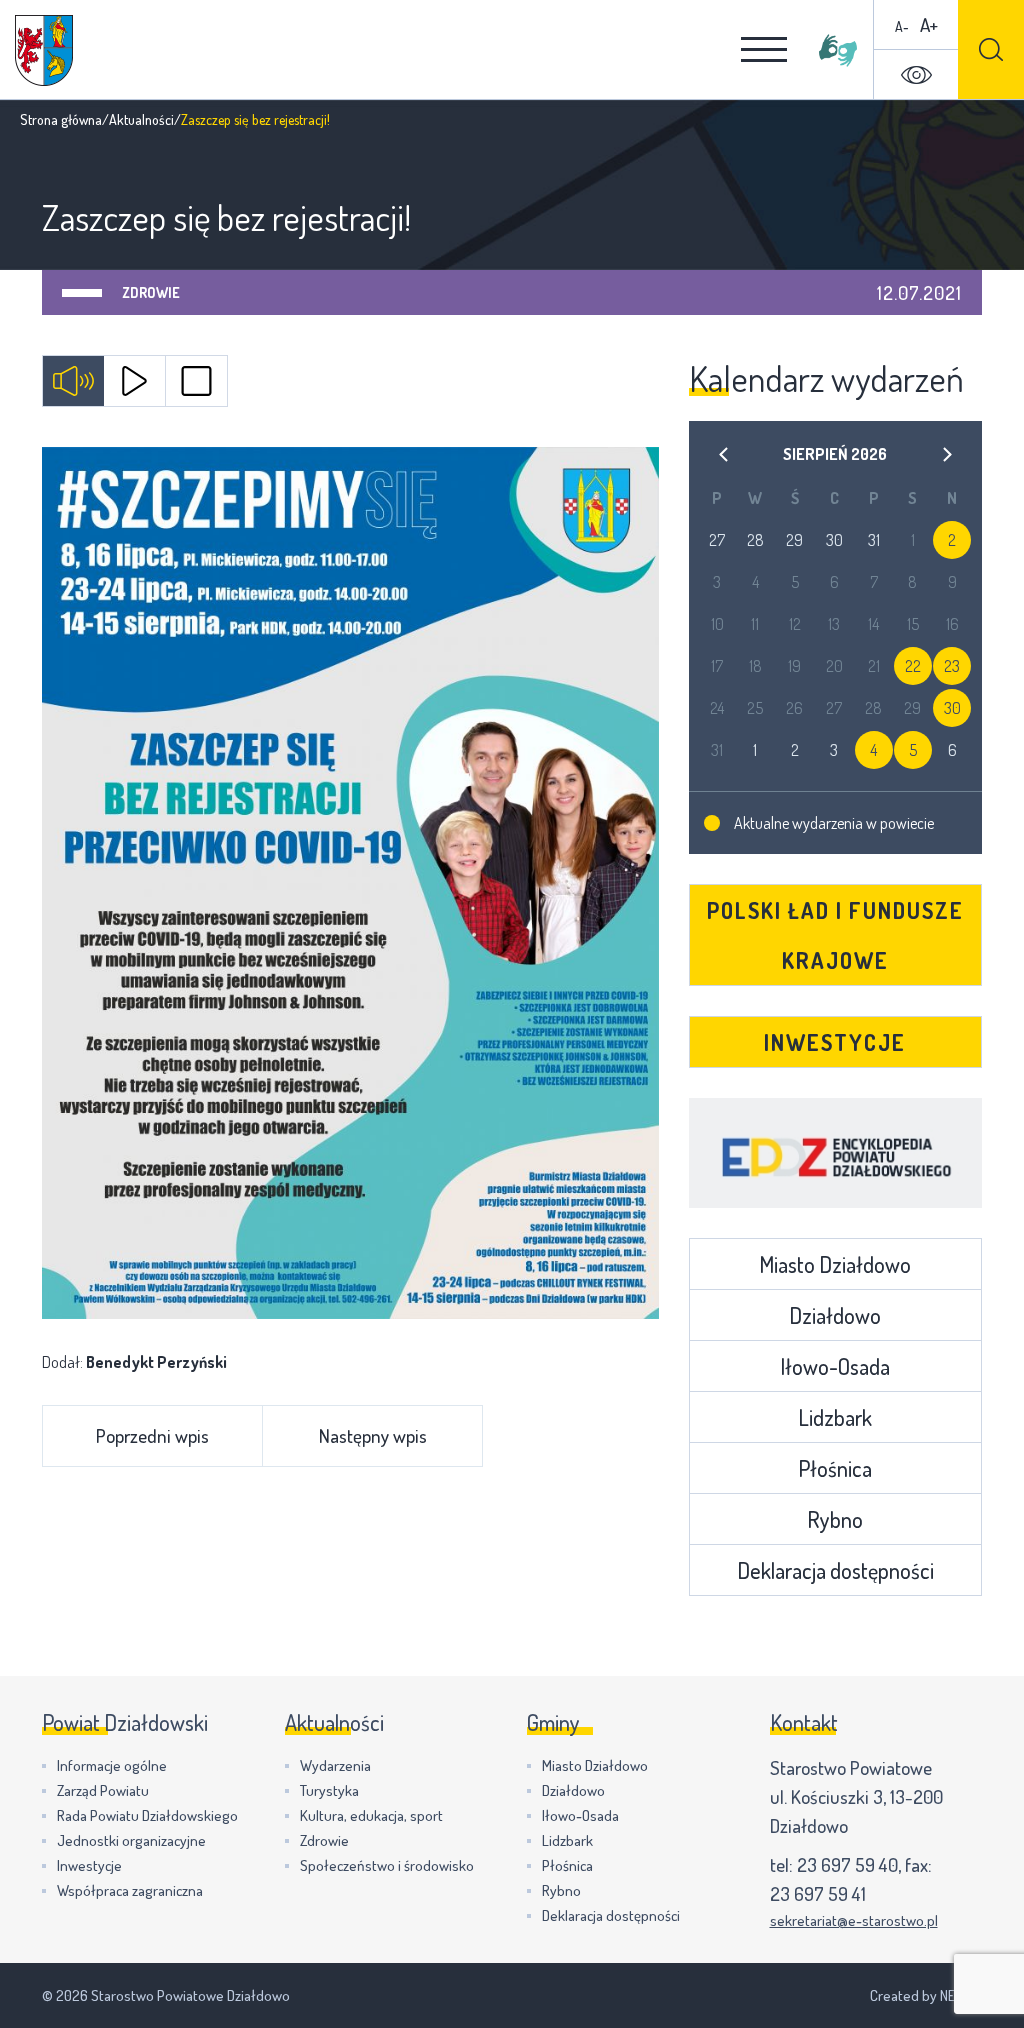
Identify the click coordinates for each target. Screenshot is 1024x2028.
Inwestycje (835, 1042)
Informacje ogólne (112, 1765)
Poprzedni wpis (152, 1435)
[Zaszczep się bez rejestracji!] (350, 883)
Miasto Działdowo (835, 1264)
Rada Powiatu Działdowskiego (147, 1815)
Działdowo (835, 1315)
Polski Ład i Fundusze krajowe (835, 935)
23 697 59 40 (847, 1864)
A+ (929, 24)
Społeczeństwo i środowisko (387, 1865)
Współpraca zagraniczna (130, 1890)
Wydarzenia (335, 1765)
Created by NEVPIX (926, 1995)
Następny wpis (373, 1435)
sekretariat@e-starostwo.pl (854, 1920)
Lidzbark (835, 1417)
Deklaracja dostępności (835, 1570)
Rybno (835, 1519)
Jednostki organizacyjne (131, 1840)
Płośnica (835, 1468)
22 (913, 666)
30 (952, 708)
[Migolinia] (838, 50)
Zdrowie (151, 292)
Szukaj (991, 49)
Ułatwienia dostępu (916, 75)
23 (952, 666)
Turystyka (329, 1790)
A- (902, 26)
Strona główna (61, 119)
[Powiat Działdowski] (44, 50)
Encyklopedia (835, 1153)
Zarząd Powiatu (103, 1790)
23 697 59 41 (818, 1893)
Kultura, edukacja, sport (371, 1815)
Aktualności (141, 119)
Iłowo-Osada (835, 1366)
